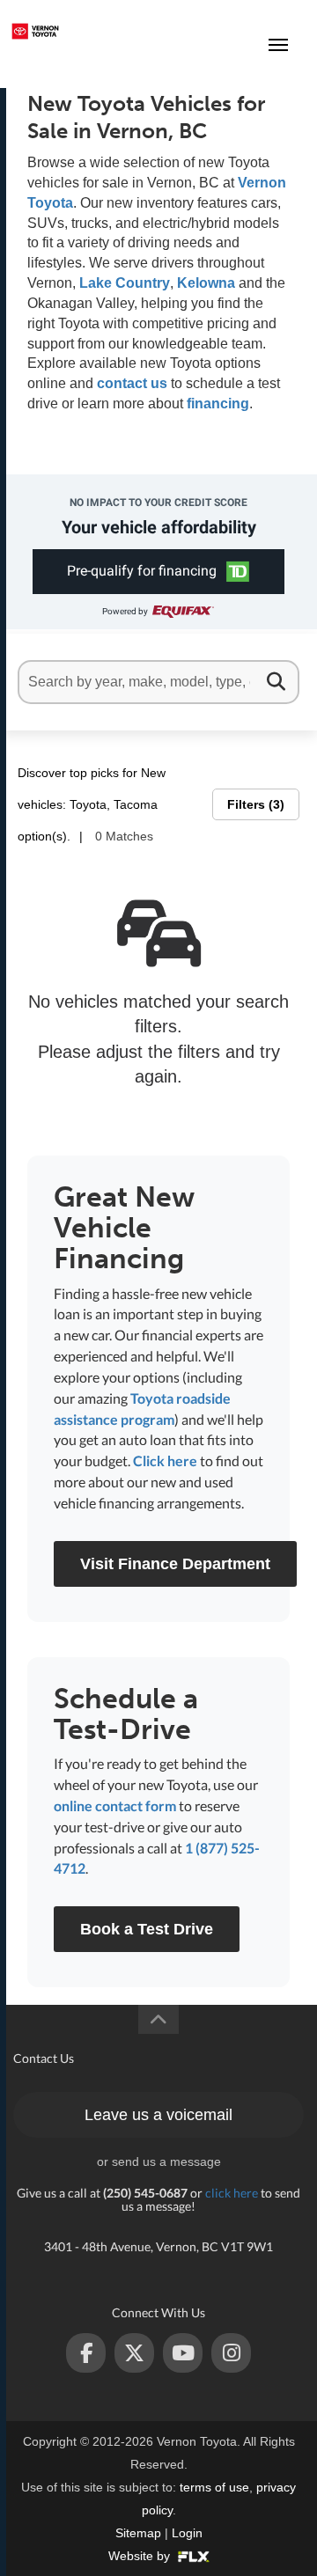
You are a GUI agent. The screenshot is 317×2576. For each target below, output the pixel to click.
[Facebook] (86, 2353)
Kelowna (206, 283)
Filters (254, 804)
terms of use (214, 2487)
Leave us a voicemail (158, 2115)
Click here (165, 1460)
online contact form (115, 1805)
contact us (132, 383)
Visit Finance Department (175, 1564)
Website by (141, 2556)
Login (187, 2533)
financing (218, 404)
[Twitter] (134, 2353)
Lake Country (125, 283)
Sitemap (138, 2533)
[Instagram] (231, 2353)
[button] (159, 572)
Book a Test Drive (147, 1929)
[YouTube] (183, 2353)
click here (232, 2193)
